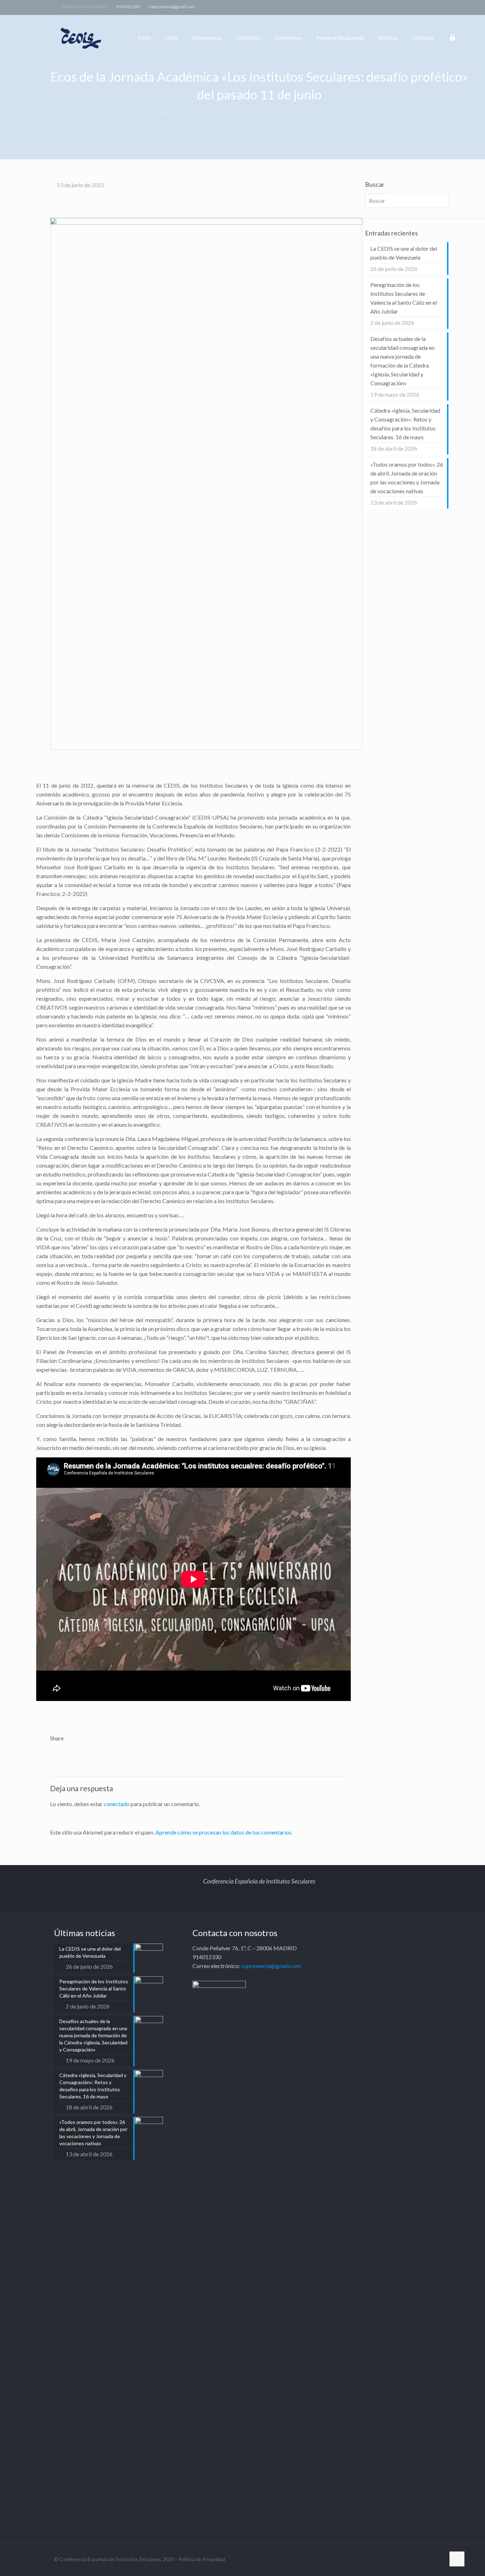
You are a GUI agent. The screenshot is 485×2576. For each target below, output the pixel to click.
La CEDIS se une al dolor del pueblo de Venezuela (404, 253)
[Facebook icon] (417, 6)
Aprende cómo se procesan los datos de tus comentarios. (224, 1832)
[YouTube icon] (435, 6)
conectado (117, 1804)
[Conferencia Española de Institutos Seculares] (81, 38)
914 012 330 (128, 7)
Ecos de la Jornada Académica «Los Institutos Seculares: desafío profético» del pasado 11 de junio (315, 112)
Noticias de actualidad (149, 112)
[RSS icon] (453, 6)
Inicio (108, 112)
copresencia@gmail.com (172, 7)
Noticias (193, 112)
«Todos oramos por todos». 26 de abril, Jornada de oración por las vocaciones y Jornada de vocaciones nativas (407, 478)
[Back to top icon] (457, 2559)
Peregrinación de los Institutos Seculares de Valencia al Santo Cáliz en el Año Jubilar (404, 298)
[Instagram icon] (444, 6)
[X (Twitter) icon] (426, 6)
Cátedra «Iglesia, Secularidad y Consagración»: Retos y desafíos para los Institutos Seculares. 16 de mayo (405, 424)
